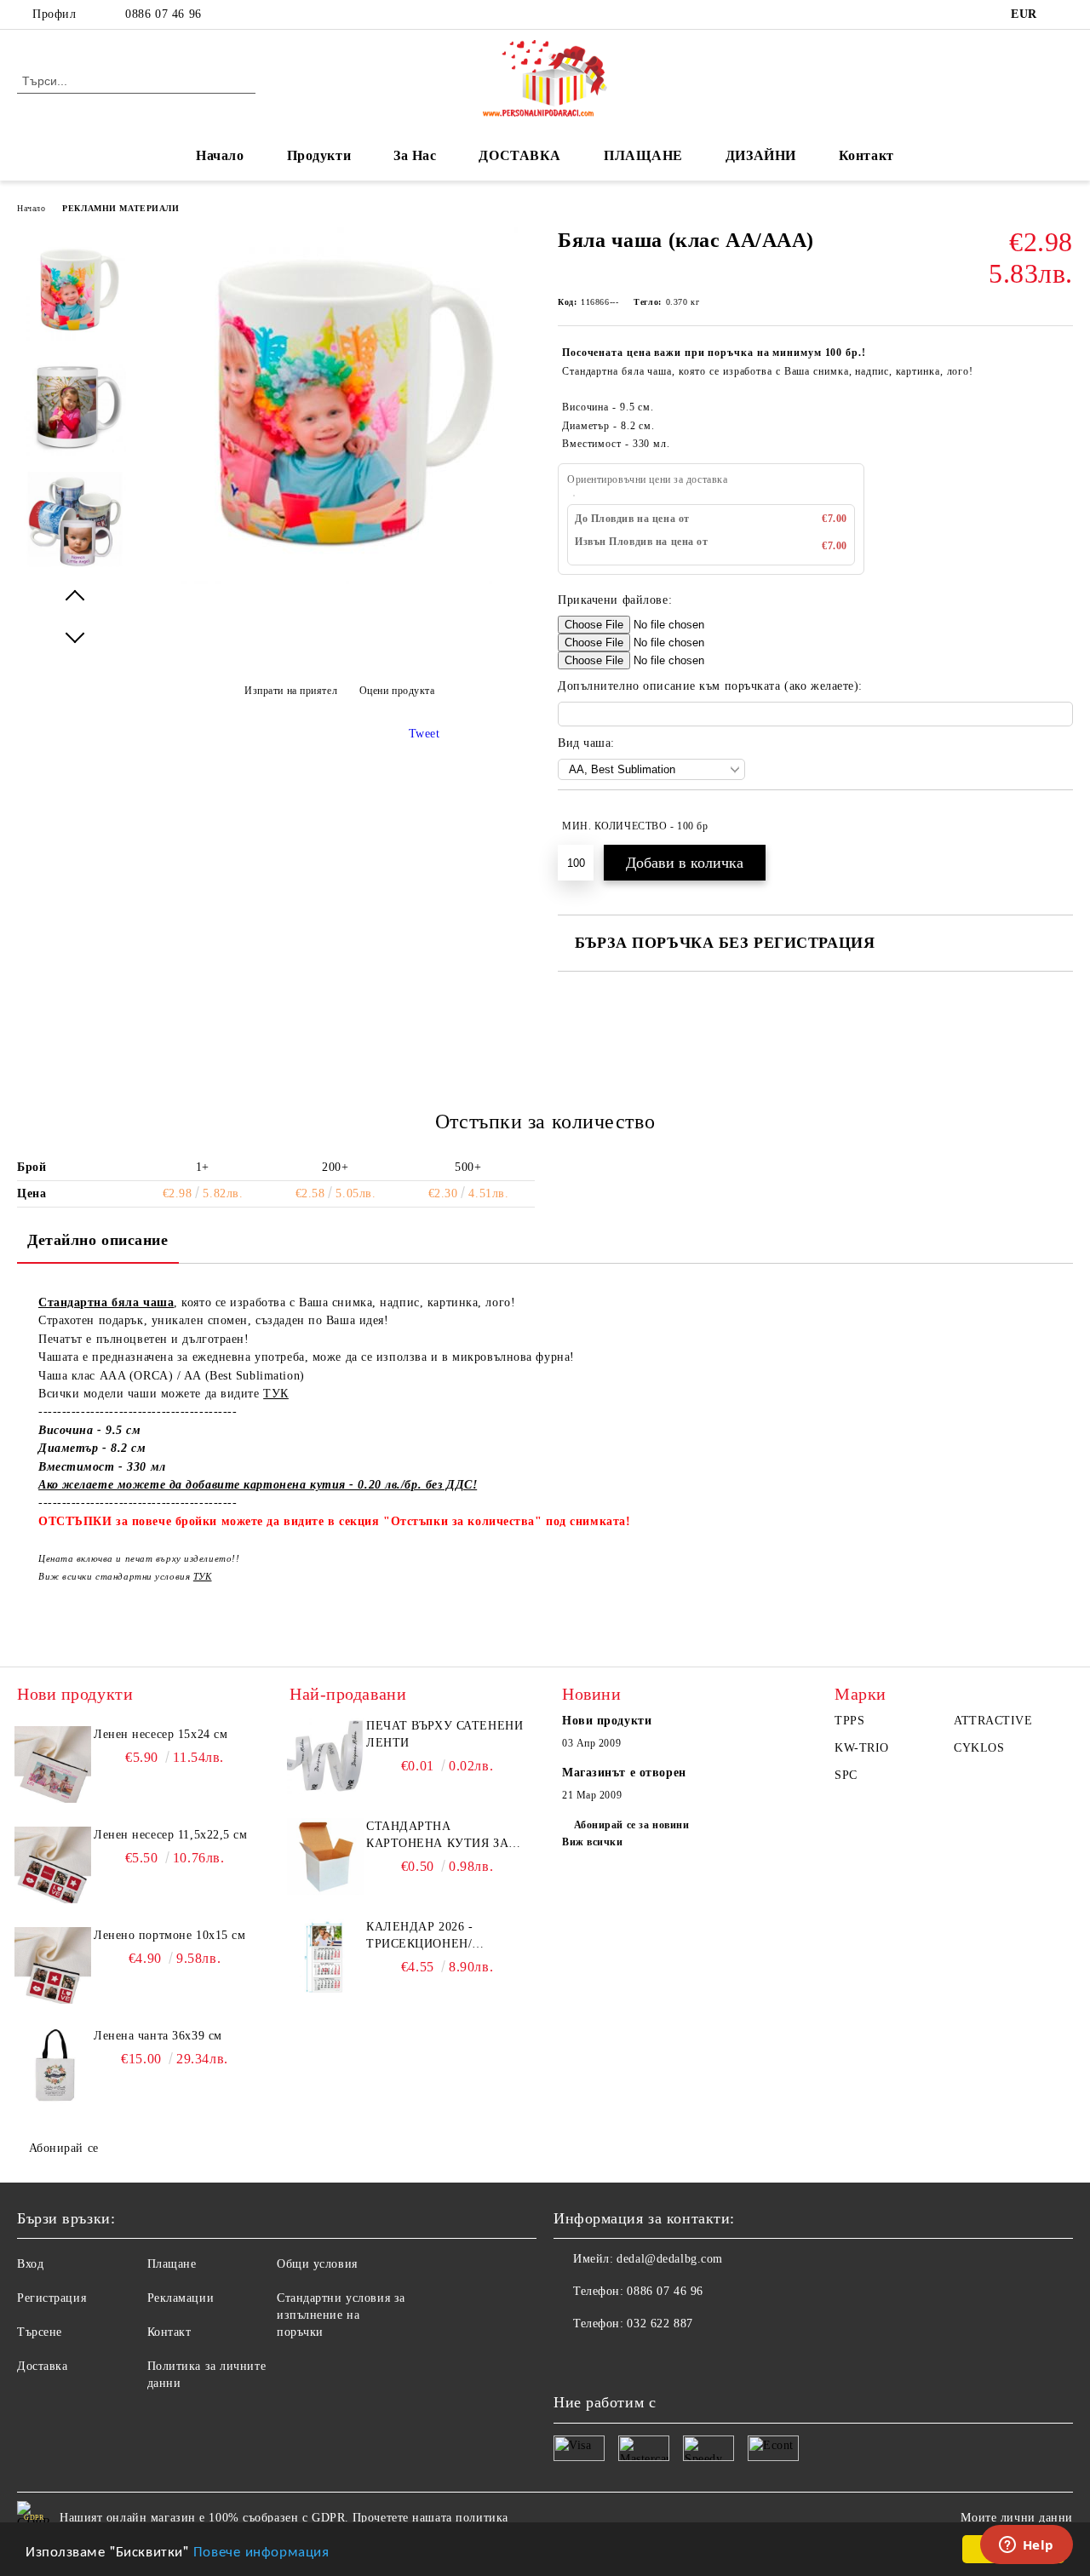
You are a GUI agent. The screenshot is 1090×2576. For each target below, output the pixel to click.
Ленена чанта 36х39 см (158, 2036)
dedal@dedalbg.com (670, 2259)
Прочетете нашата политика (430, 2518)
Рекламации (181, 2298)
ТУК (276, 1394)
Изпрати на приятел (291, 691)
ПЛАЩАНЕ (643, 155)
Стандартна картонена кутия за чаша (437, 1836)
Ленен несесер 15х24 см (161, 1734)
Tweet (425, 734)
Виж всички (593, 1842)
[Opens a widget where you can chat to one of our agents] (1026, 2546)
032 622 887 (660, 2324)
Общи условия (317, 2264)
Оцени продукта (397, 691)
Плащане (172, 2264)
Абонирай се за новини (631, 1825)
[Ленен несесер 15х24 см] (53, 1764)
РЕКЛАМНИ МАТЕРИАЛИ (120, 208)
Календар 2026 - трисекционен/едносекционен (422, 1936)
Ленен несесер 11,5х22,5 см (171, 1835)
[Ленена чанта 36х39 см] (53, 2066)
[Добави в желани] (1061, 826)
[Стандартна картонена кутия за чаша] (325, 1856)
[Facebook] (1064, 14)
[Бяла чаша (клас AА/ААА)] (339, 580)
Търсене (40, 2332)
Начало (220, 155)
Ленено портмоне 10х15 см (169, 1935)
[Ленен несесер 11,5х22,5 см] (53, 1865)
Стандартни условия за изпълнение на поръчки (341, 2315)
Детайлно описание (98, 1240)
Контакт (866, 155)
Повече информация (261, 2550)
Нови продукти (607, 1721)
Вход (30, 2264)
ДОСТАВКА (519, 155)
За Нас (415, 155)
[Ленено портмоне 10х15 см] (53, 1965)
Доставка (42, 2366)
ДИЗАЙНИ (761, 155)
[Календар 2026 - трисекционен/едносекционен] (325, 1957)
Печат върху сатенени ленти (445, 1734)
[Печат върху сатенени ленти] (325, 1756)
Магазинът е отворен (624, 1773)
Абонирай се (64, 2148)
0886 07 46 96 (163, 14)
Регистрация (52, 2298)
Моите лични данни (1017, 2518)
